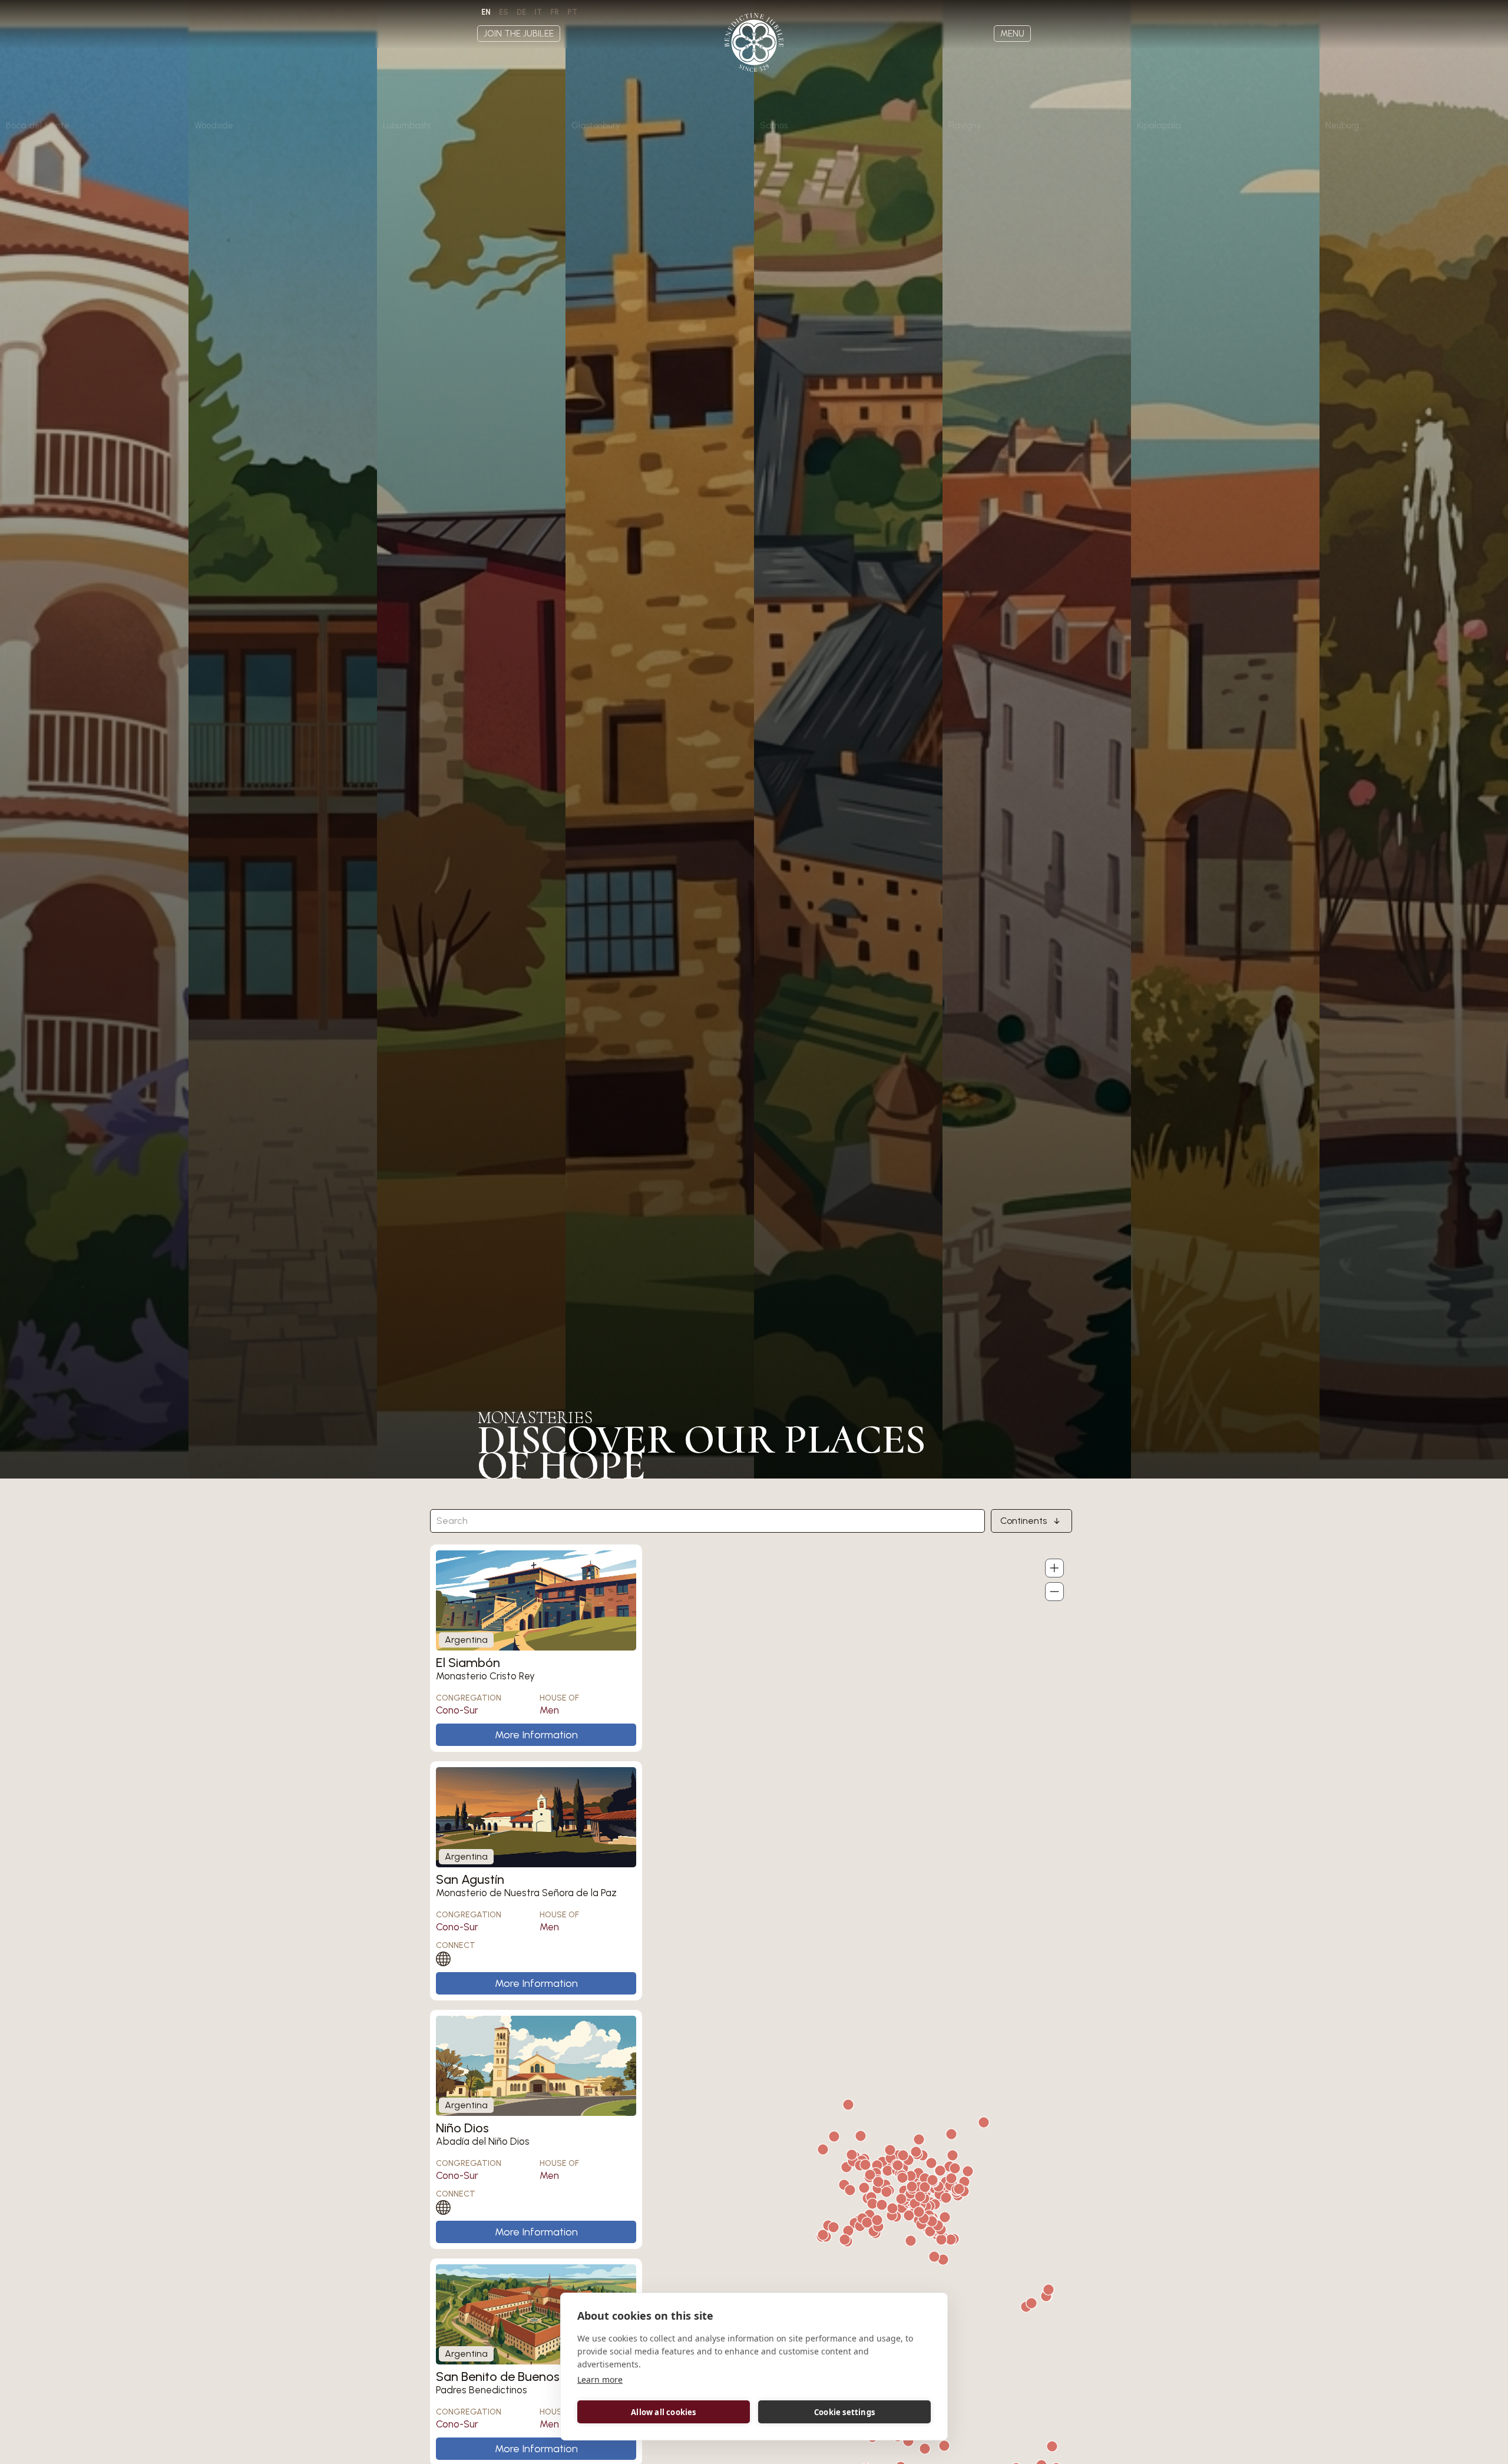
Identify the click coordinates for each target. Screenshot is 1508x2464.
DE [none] (521, 12)
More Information (536, 1735)
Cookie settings (844, 2412)
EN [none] (486, 12)
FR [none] (555, 12)
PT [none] (572, 12)
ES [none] (504, 12)
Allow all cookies (663, 2412)
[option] (504, 12)
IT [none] (538, 12)
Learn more (600, 2379)
